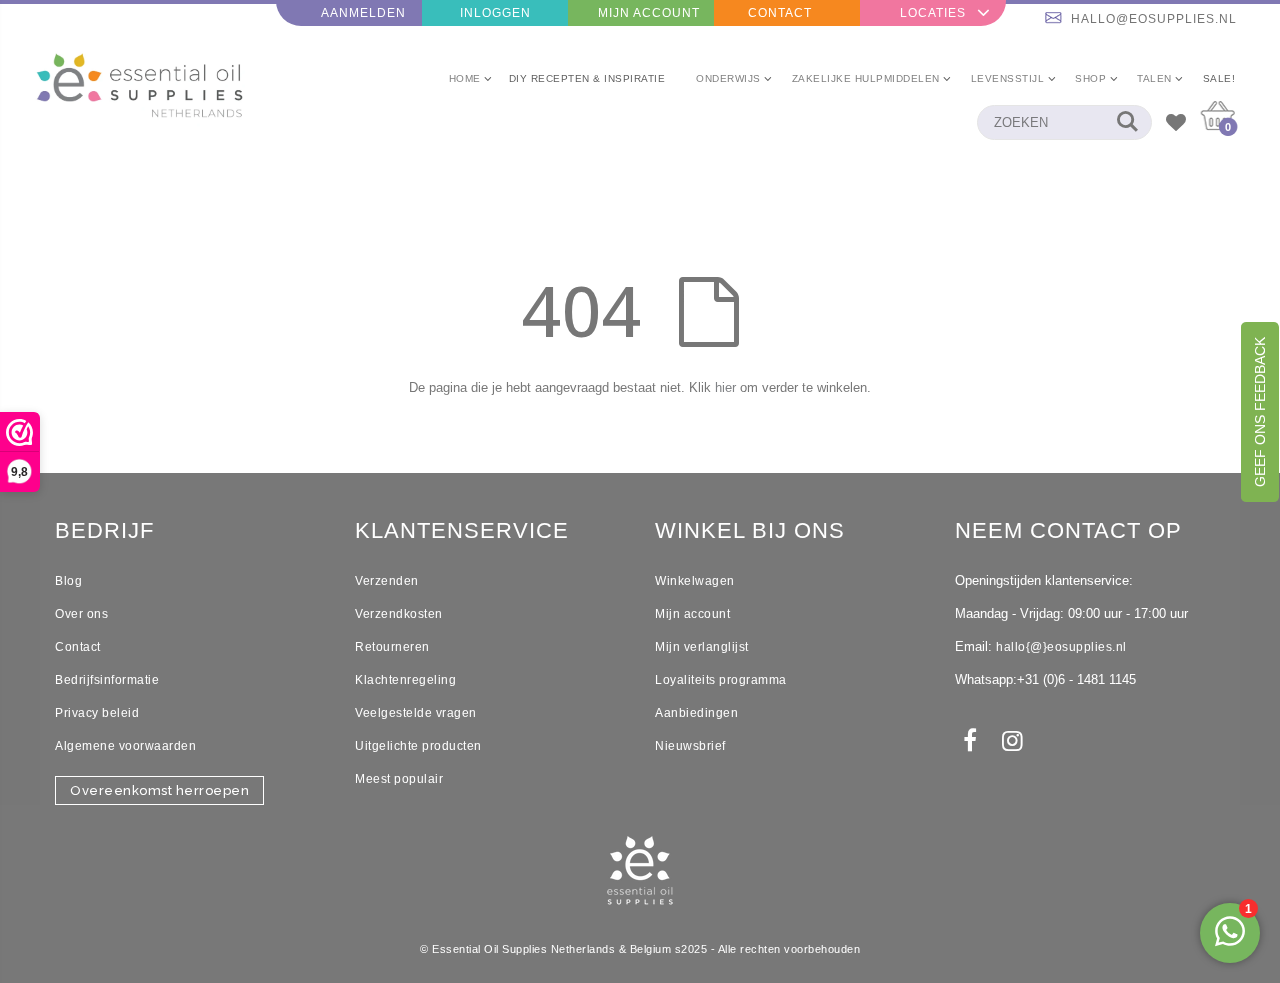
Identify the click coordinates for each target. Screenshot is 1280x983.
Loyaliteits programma (721, 680)
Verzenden (387, 581)
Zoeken (1126, 122)
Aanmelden (363, 13)
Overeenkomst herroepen (159, 790)
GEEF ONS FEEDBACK (1260, 412)
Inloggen (495, 13)
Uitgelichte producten (418, 746)
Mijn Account (649, 13)
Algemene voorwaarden (125, 746)
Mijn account (692, 614)
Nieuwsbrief (690, 746)
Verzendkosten (399, 614)
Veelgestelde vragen (416, 713)
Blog (68, 581)
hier (725, 387)
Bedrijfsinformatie (107, 680)
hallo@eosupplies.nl (1154, 19)
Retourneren (392, 647)
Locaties (933, 13)
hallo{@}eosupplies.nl (1061, 647)
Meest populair (399, 779)
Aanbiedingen (696, 713)
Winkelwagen (695, 581)
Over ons (81, 614)
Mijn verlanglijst (702, 647)
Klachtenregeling (405, 680)
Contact (780, 13)
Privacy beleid (97, 713)
